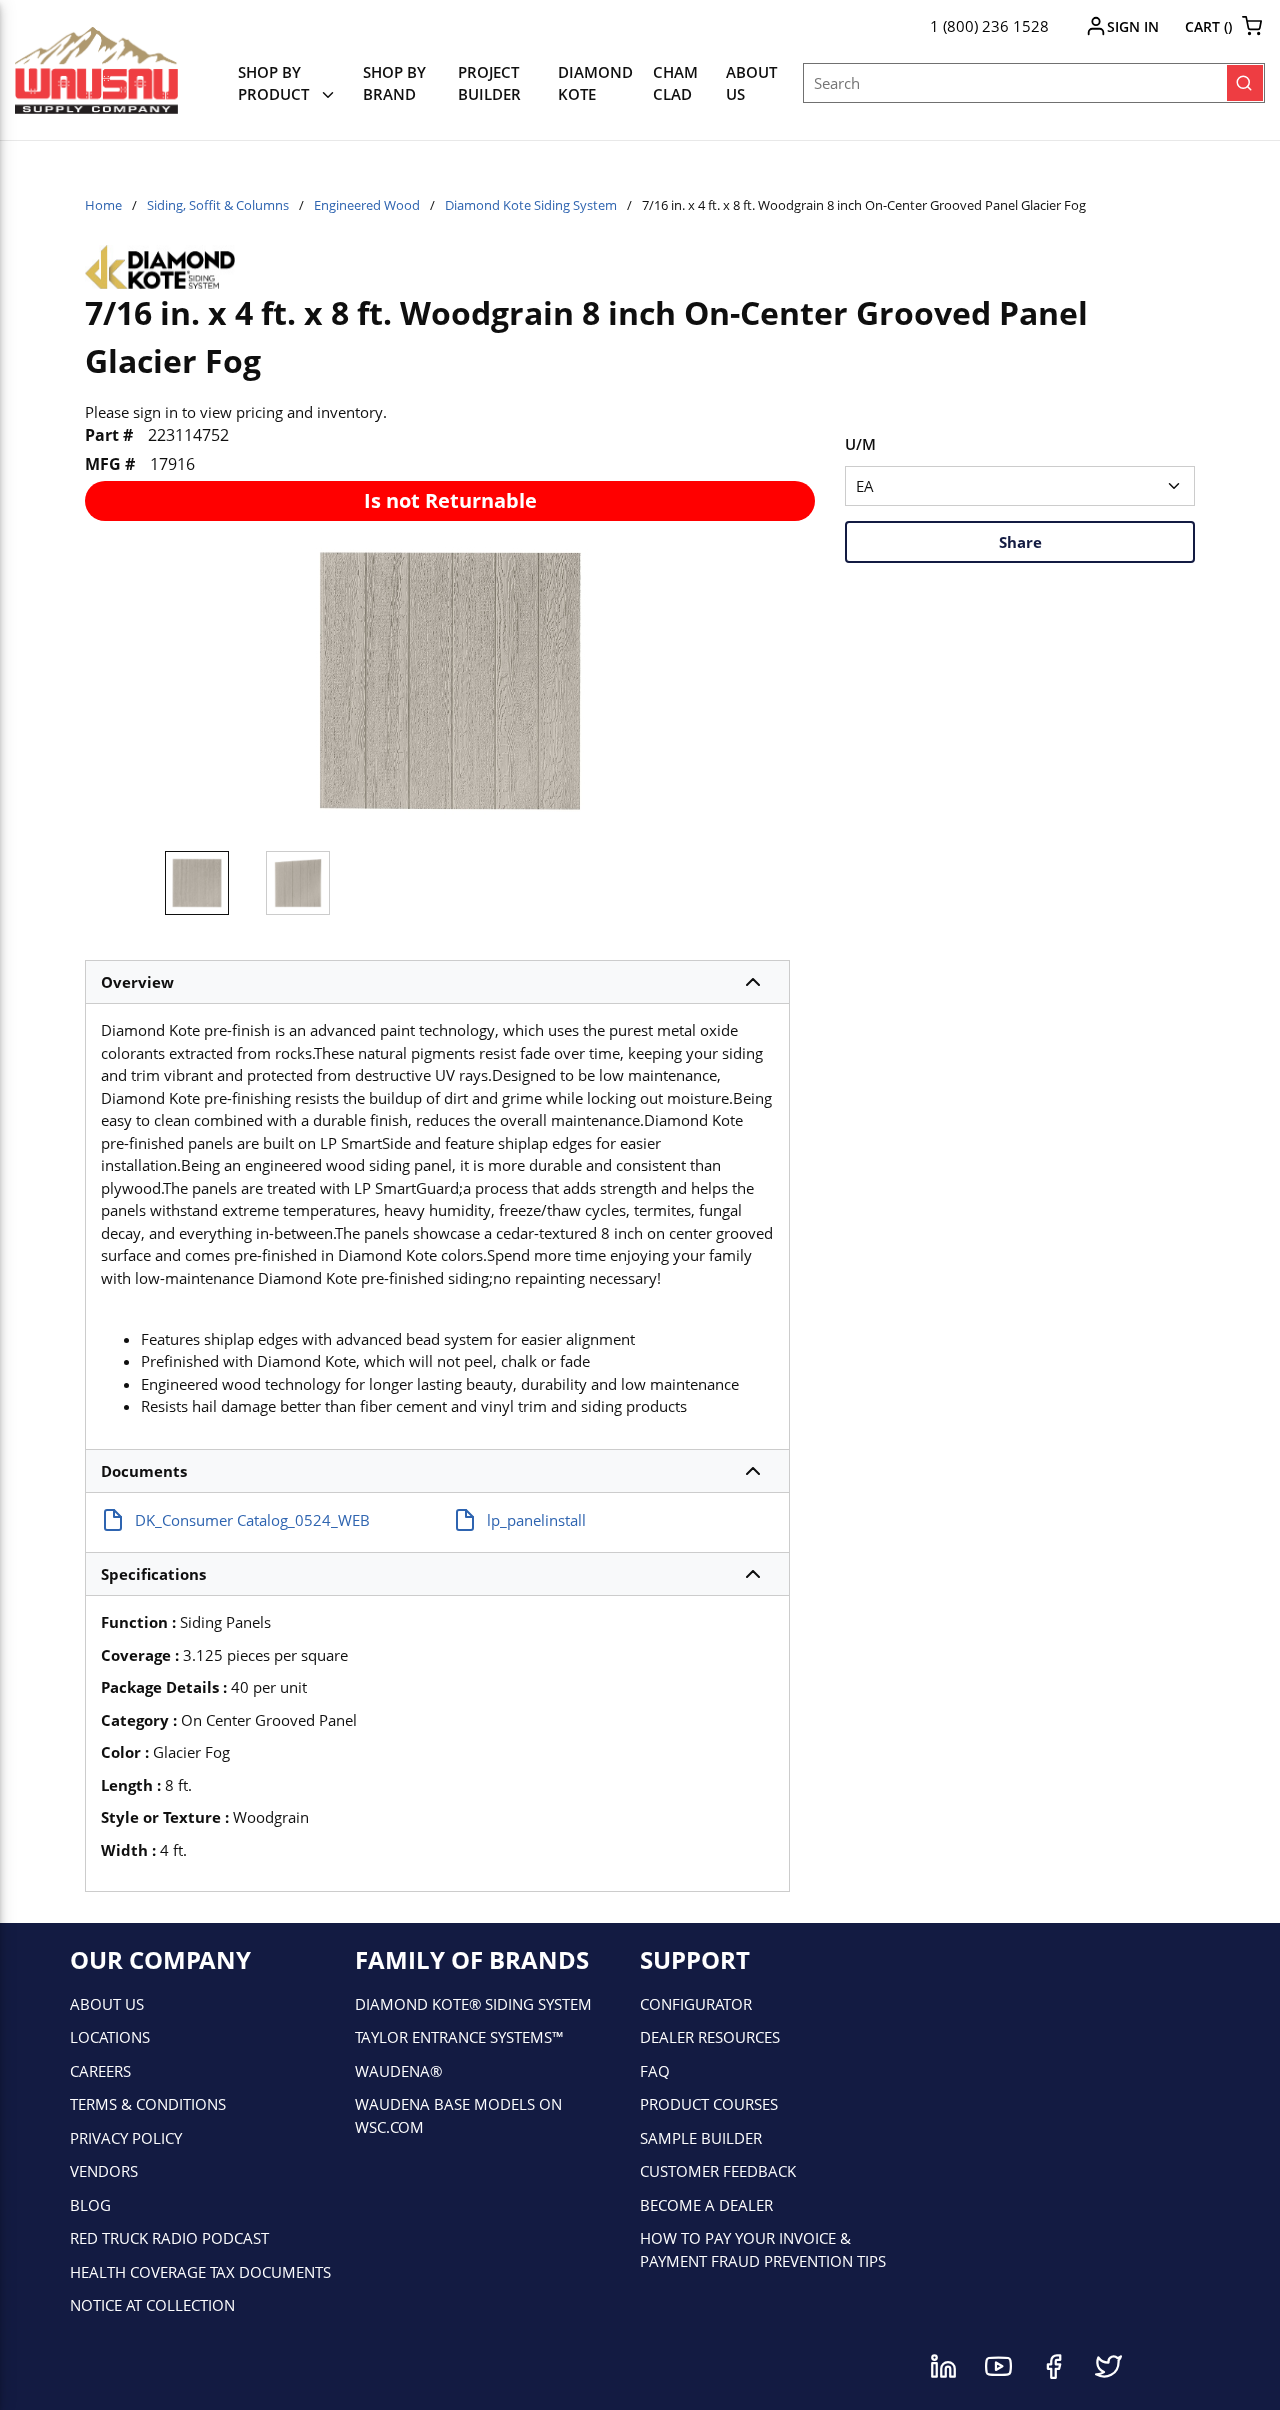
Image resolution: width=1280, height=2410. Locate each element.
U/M (860, 444)
